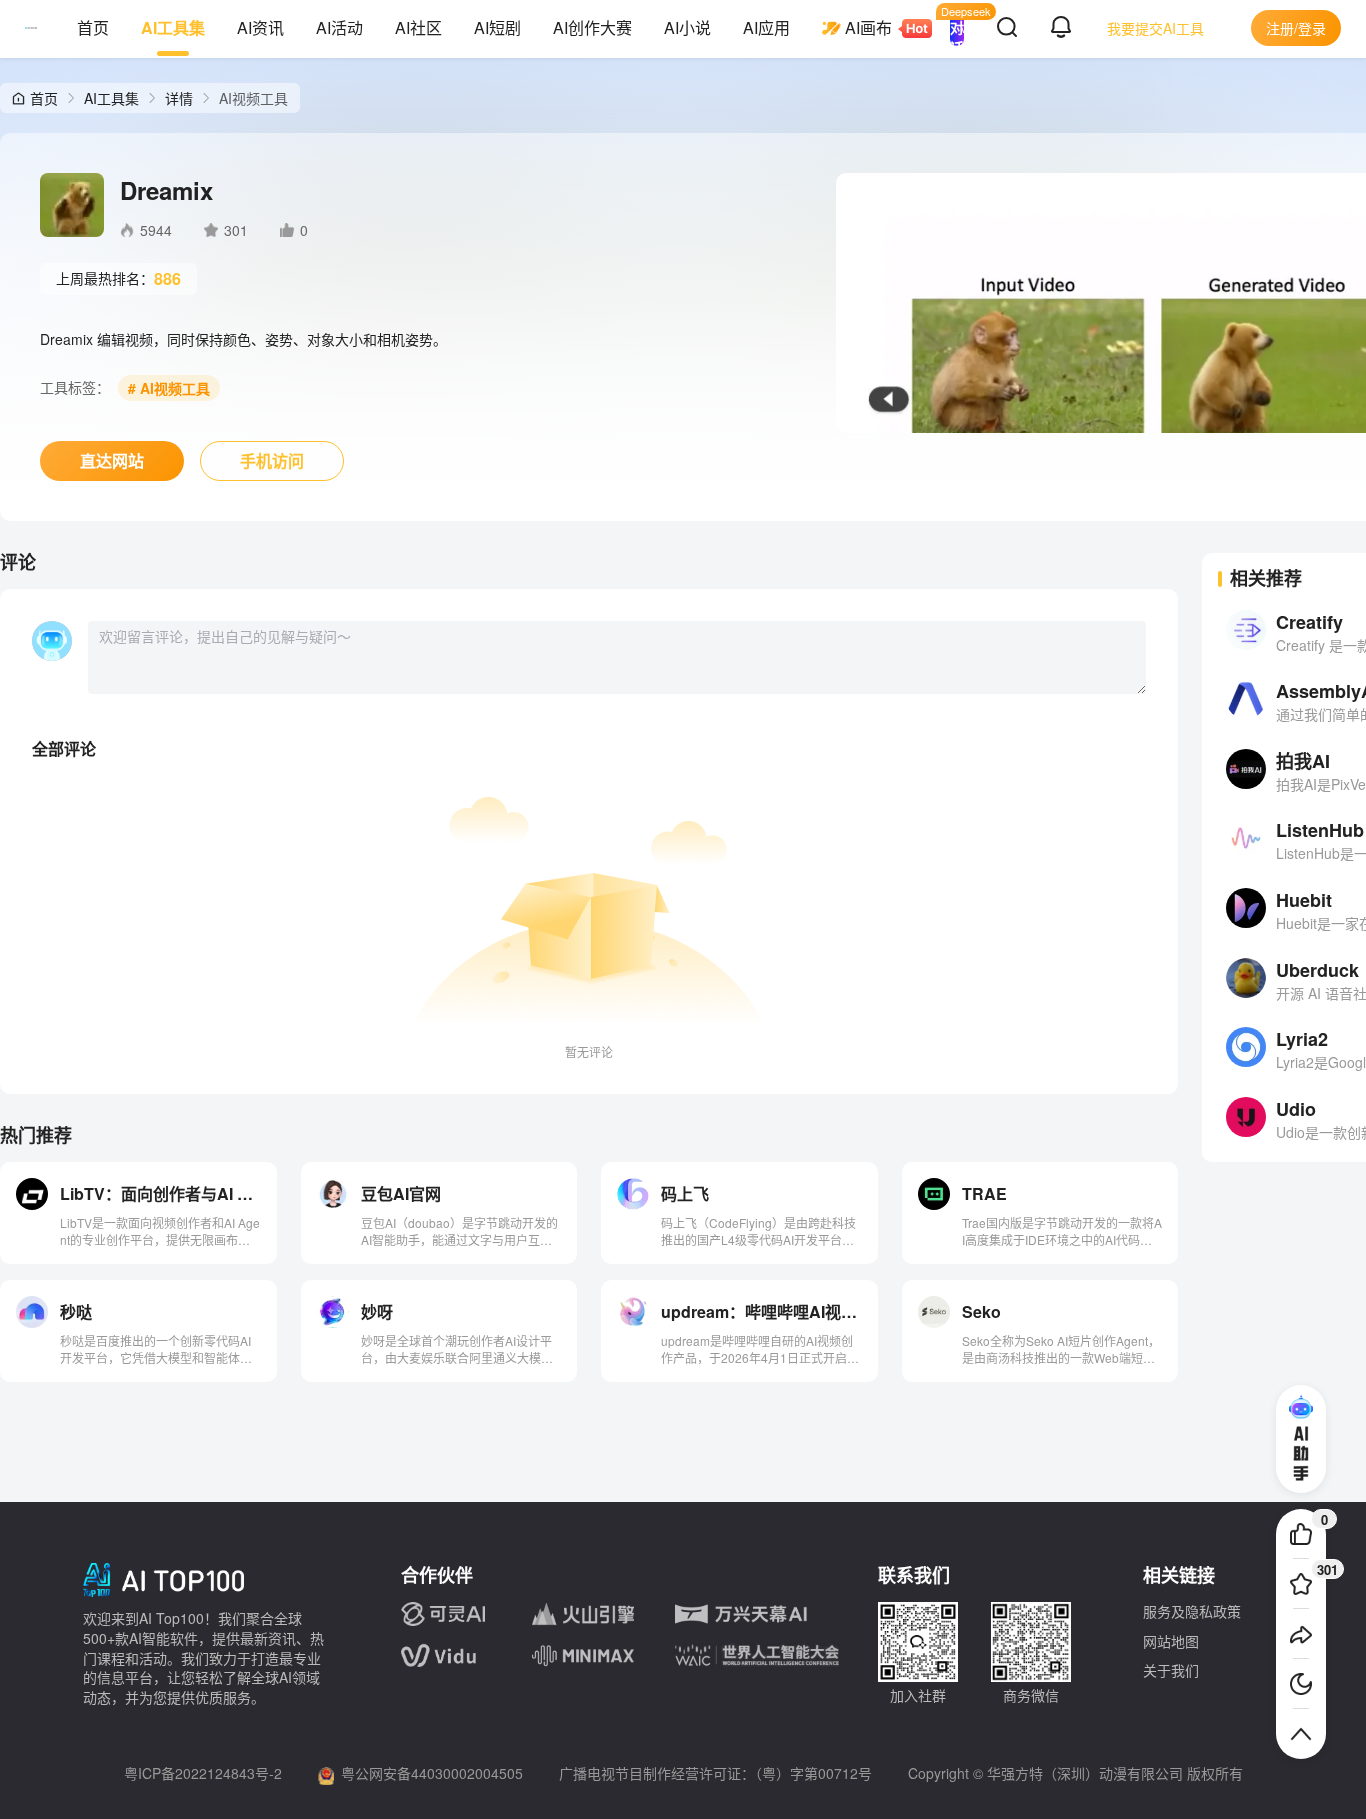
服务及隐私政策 (1192, 1611)
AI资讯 (260, 27)
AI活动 (339, 27)
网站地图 (1171, 1641)
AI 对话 (957, 28)
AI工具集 (173, 27)
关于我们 (1171, 1670)
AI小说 (687, 27)
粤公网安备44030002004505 (432, 1773)
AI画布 (868, 27)
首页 (93, 27)
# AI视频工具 (169, 388)
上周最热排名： (118, 278)
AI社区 (418, 27)
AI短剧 (497, 27)
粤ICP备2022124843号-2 (203, 1773)
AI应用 (766, 27)
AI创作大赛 (592, 27)
